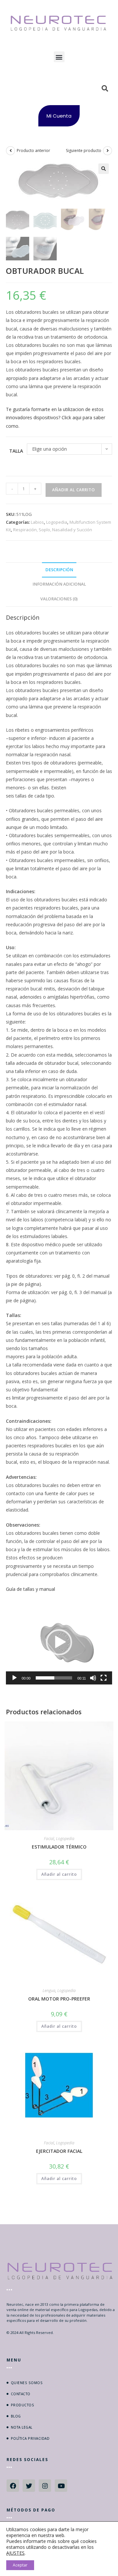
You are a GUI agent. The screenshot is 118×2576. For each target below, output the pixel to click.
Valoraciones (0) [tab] (59, 599)
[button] (59, 57)
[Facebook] (13, 2486)
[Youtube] (61, 2486)
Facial (49, 1839)
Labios (37, 522)
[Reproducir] (14, 1678)
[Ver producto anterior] (10, 151)
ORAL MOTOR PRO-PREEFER (59, 1999)
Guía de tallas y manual (30, 1589)
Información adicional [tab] (59, 584)
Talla (16, 451)
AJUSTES (15, 2553)
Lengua (49, 1991)
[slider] (54, 1678)
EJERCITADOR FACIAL (59, 2151)
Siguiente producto (84, 150)
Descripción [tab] (59, 570)
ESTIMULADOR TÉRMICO (59, 1847)
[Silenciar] (93, 1678)
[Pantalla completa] (104, 1678)
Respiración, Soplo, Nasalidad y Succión (53, 530)
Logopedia (57, 522)
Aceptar (20, 2565)
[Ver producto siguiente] (108, 151)
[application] (59, 1642)
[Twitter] (29, 2486)
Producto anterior (33, 150)
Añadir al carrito (74, 490)
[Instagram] (45, 2486)
